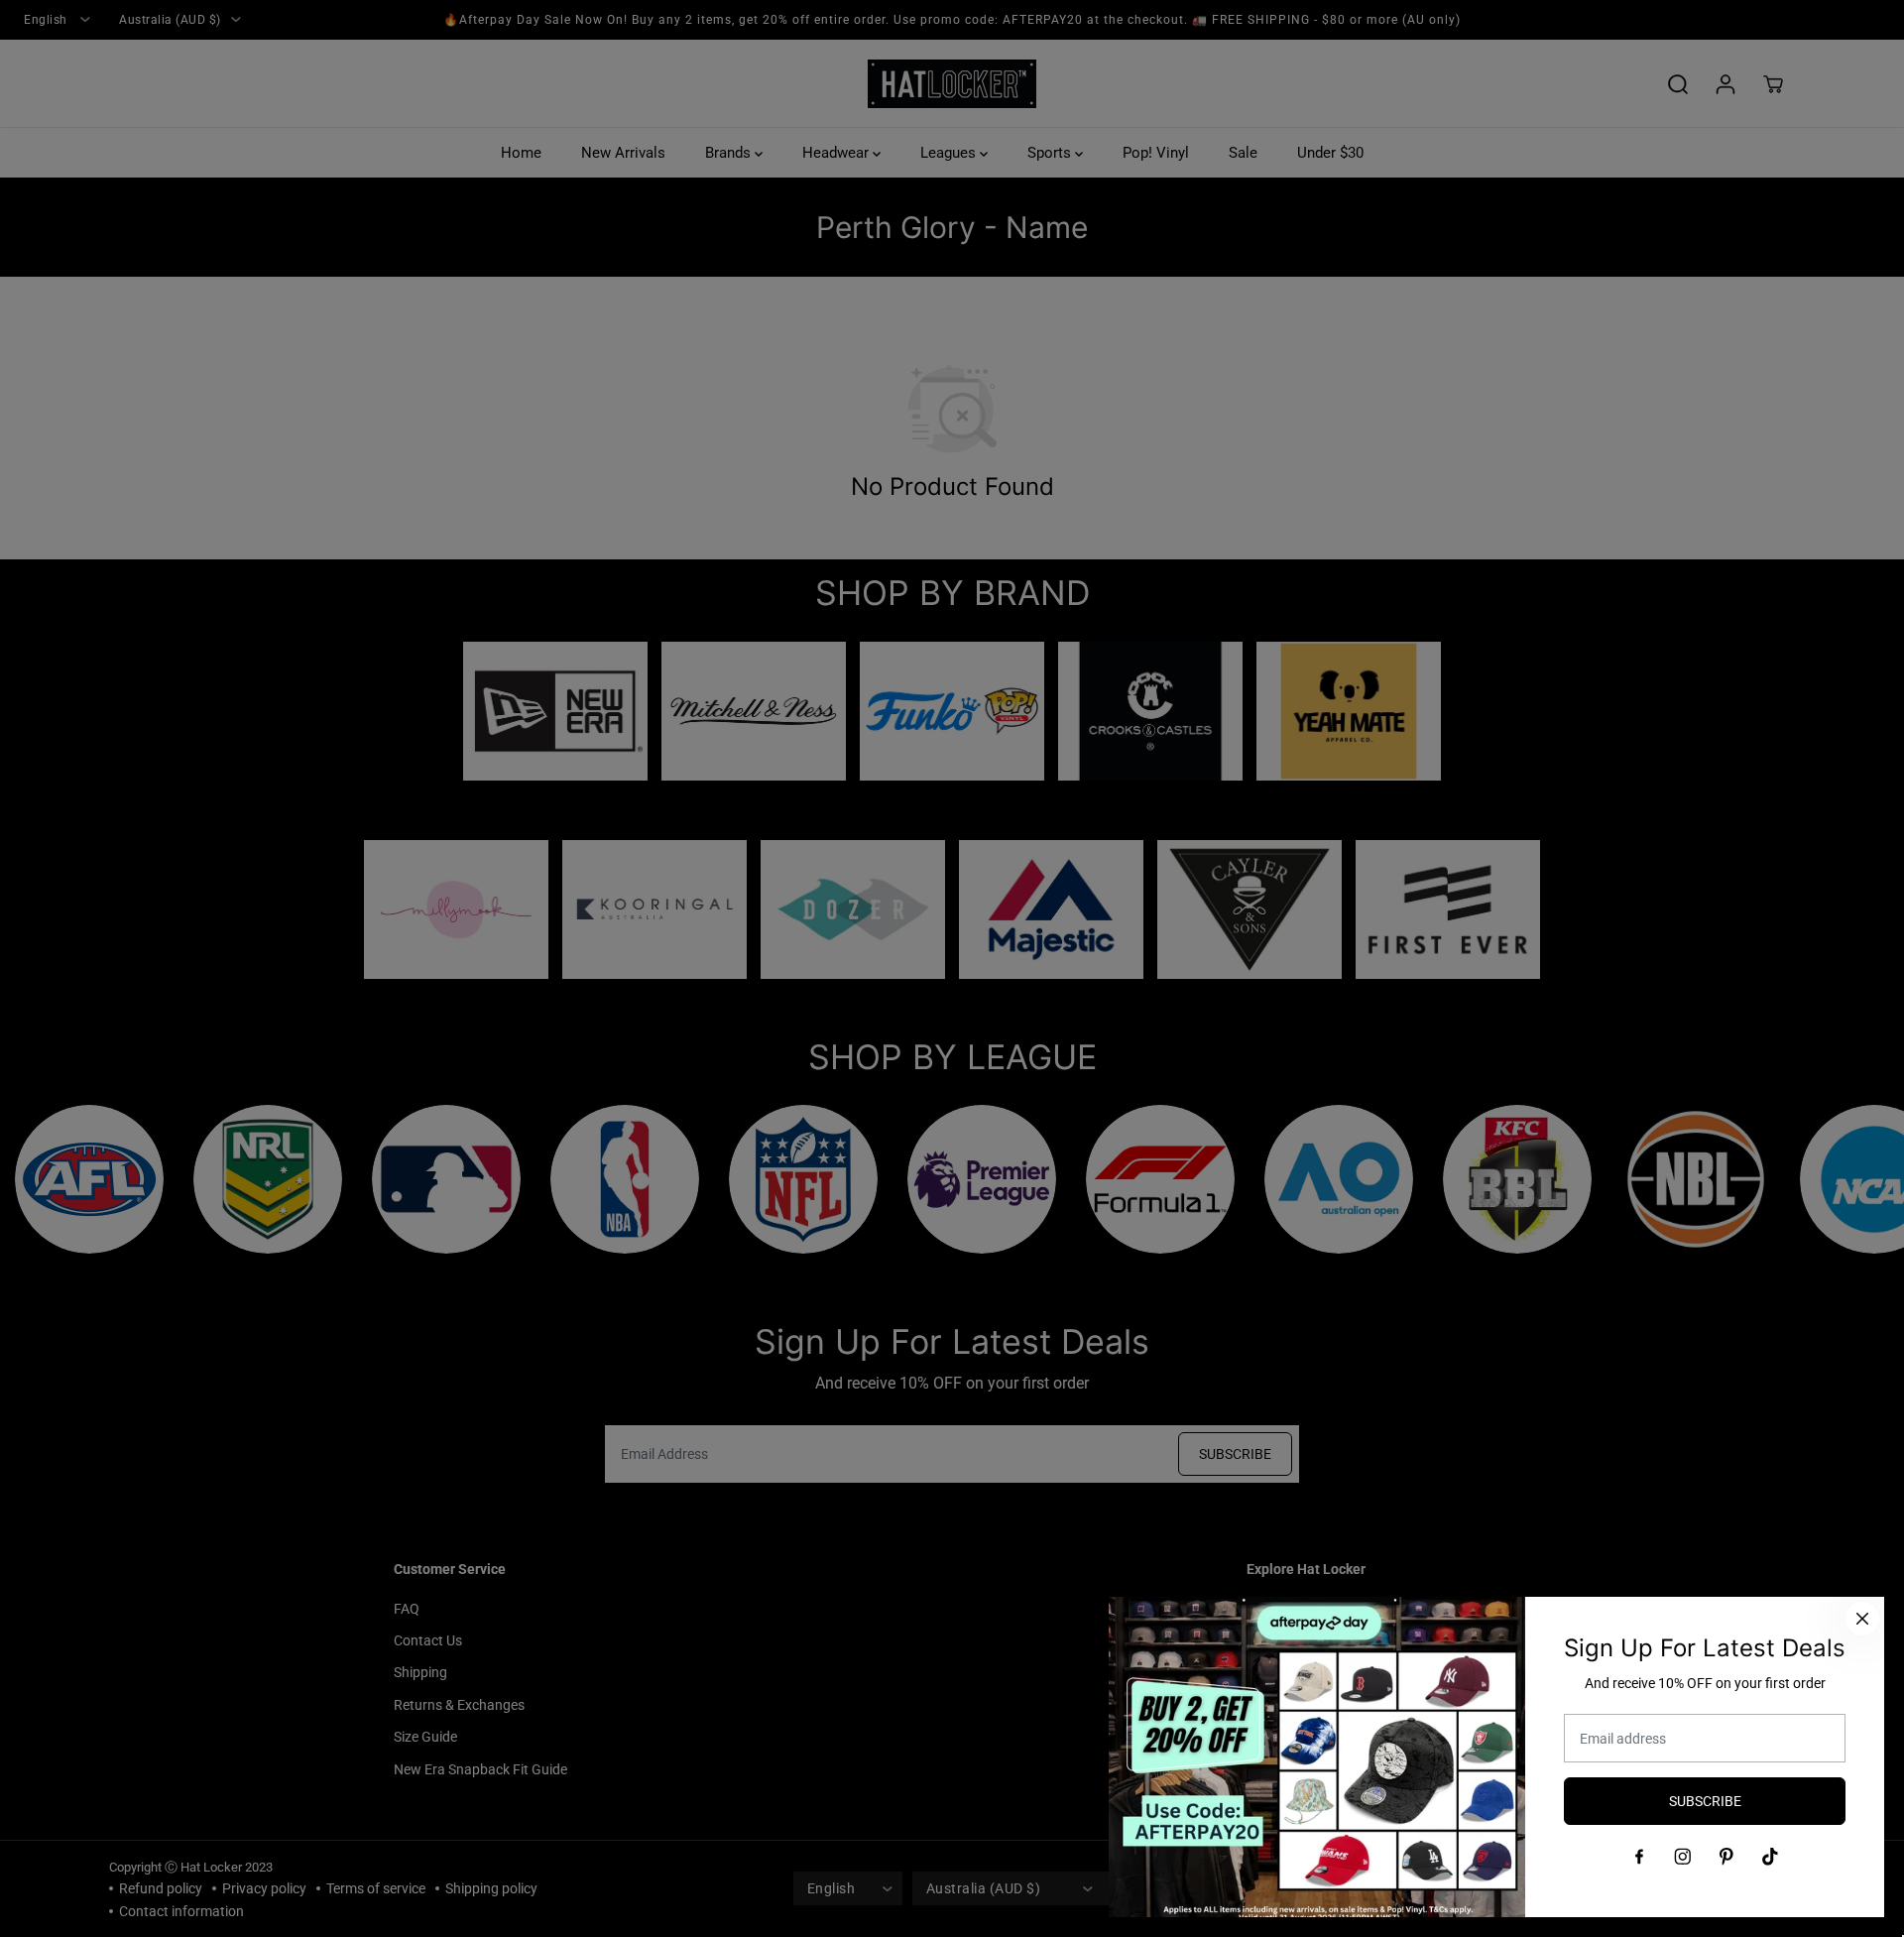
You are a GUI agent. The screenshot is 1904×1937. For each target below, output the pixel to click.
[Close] (1862, 1619)
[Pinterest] (1726, 1857)
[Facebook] (1639, 1857)
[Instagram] (1683, 1857)
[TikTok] (1770, 1857)
